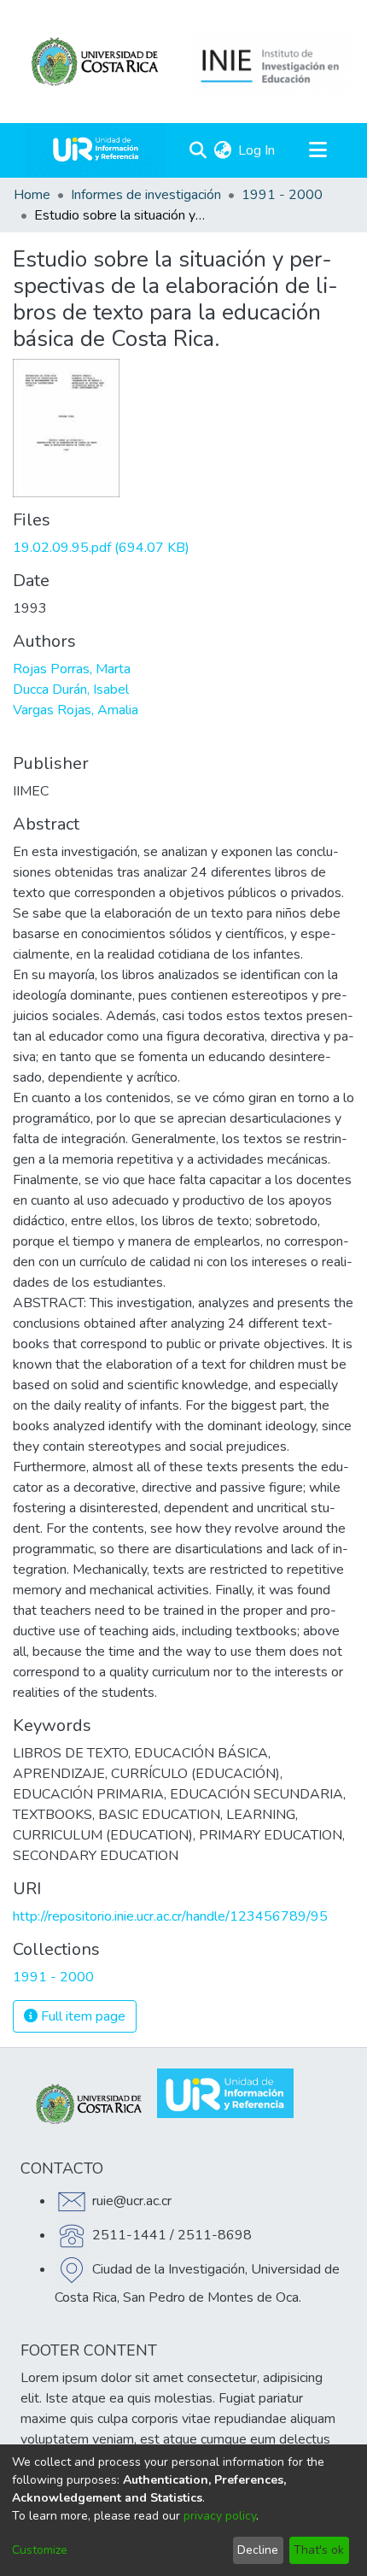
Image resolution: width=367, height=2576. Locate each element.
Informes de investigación (146, 195)
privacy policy (220, 2516)
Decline (258, 2550)
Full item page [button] (82, 2016)
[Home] (96, 150)
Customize (40, 2550)
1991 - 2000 (282, 195)
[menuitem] (222, 150)
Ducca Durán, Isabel (71, 689)
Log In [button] (257, 150)
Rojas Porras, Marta (72, 669)
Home (32, 195)
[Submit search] (198, 150)
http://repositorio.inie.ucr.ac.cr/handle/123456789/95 (170, 1916)
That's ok (319, 2550)
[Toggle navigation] (317, 150)
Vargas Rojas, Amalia (76, 710)
